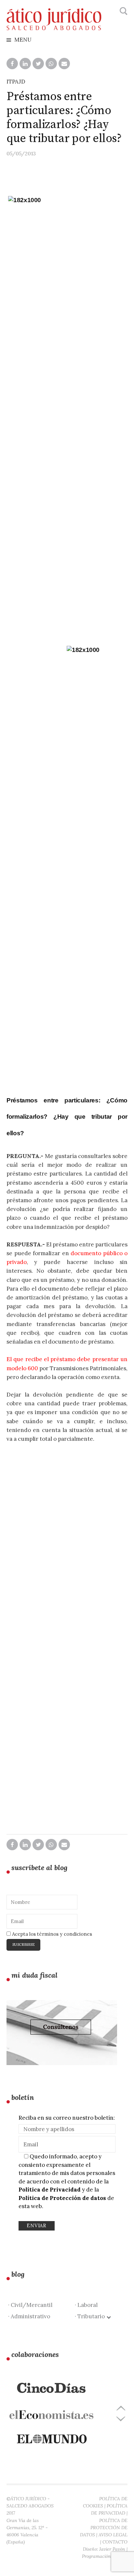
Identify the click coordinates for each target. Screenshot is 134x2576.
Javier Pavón (112, 2549)
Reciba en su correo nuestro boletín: (67, 2118)
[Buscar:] (123, 11)
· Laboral (86, 2305)
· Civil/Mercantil (30, 2305)
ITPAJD (16, 82)
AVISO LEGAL (113, 2535)
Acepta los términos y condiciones (51, 1934)
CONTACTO (115, 2542)
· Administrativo (29, 2316)
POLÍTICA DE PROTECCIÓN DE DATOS (104, 2528)
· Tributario (91, 2316)
